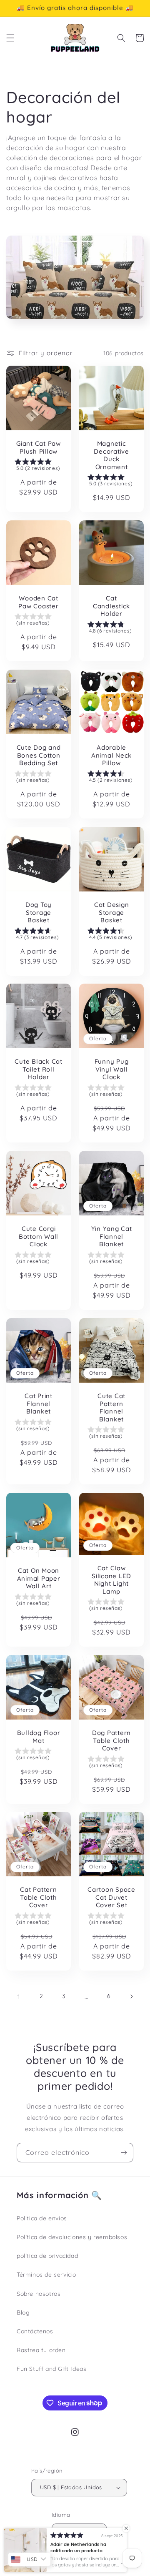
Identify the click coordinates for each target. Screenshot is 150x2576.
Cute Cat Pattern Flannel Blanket (111, 1408)
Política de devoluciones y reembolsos (72, 2237)
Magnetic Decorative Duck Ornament (111, 455)
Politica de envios (42, 2218)
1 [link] (19, 1997)
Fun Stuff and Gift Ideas (51, 2369)
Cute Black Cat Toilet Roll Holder (39, 1069)
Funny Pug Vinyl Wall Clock (112, 1069)
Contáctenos (35, 2331)
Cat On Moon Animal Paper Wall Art (39, 1578)
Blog (23, 2312)
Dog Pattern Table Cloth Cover (111, 1741)
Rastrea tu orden (41, 2350)
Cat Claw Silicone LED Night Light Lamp (111, 1580)
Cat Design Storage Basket (112, 913)
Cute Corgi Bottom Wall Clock (39, 1237)
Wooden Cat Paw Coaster (38, 602)
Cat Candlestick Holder (111, 606)
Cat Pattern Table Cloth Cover (38, 1897)
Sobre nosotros (39, 2294)
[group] (39, 466)
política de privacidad (47, 2256)
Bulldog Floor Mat (39, 1737)
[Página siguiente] (131, 1996)
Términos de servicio (46, 2275)
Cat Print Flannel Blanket (39, 1404)
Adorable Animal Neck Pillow (111, 755)
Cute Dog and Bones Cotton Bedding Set (39, 755)
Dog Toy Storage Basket (39, 913)
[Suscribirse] (124, 2153)
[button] (10, 38)
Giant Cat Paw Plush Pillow (39, 448)
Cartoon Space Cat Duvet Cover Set (111, 1897)
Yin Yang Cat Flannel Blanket (112, 1237)
